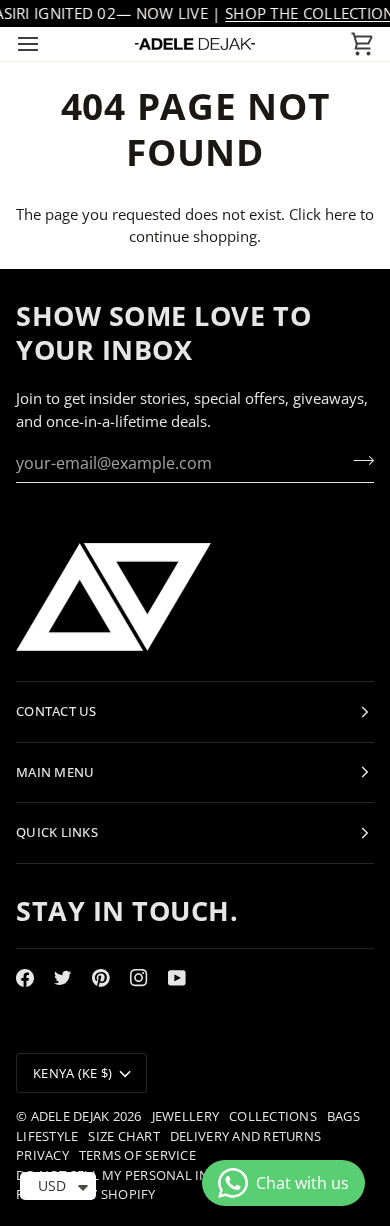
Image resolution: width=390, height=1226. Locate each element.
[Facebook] (25, 978)
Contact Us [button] (56, 711)
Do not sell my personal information (152, 1175)
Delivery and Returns (245, 1136)
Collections (273, 1116)
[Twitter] (63, 978)
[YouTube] (177, 978)
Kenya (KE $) (72, 1073)
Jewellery (185, 1116)
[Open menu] (46, 44)
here (340, 214)
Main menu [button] (55, 772)
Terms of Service (137, 1155)
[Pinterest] (101, 978)
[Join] (357, 460)
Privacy (42, 1155)
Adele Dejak (70, 1116)
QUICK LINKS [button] (57, 832)
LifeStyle (47, 1136)
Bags (343, 1116)
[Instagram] (139, 978)
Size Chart (124, 1136)
